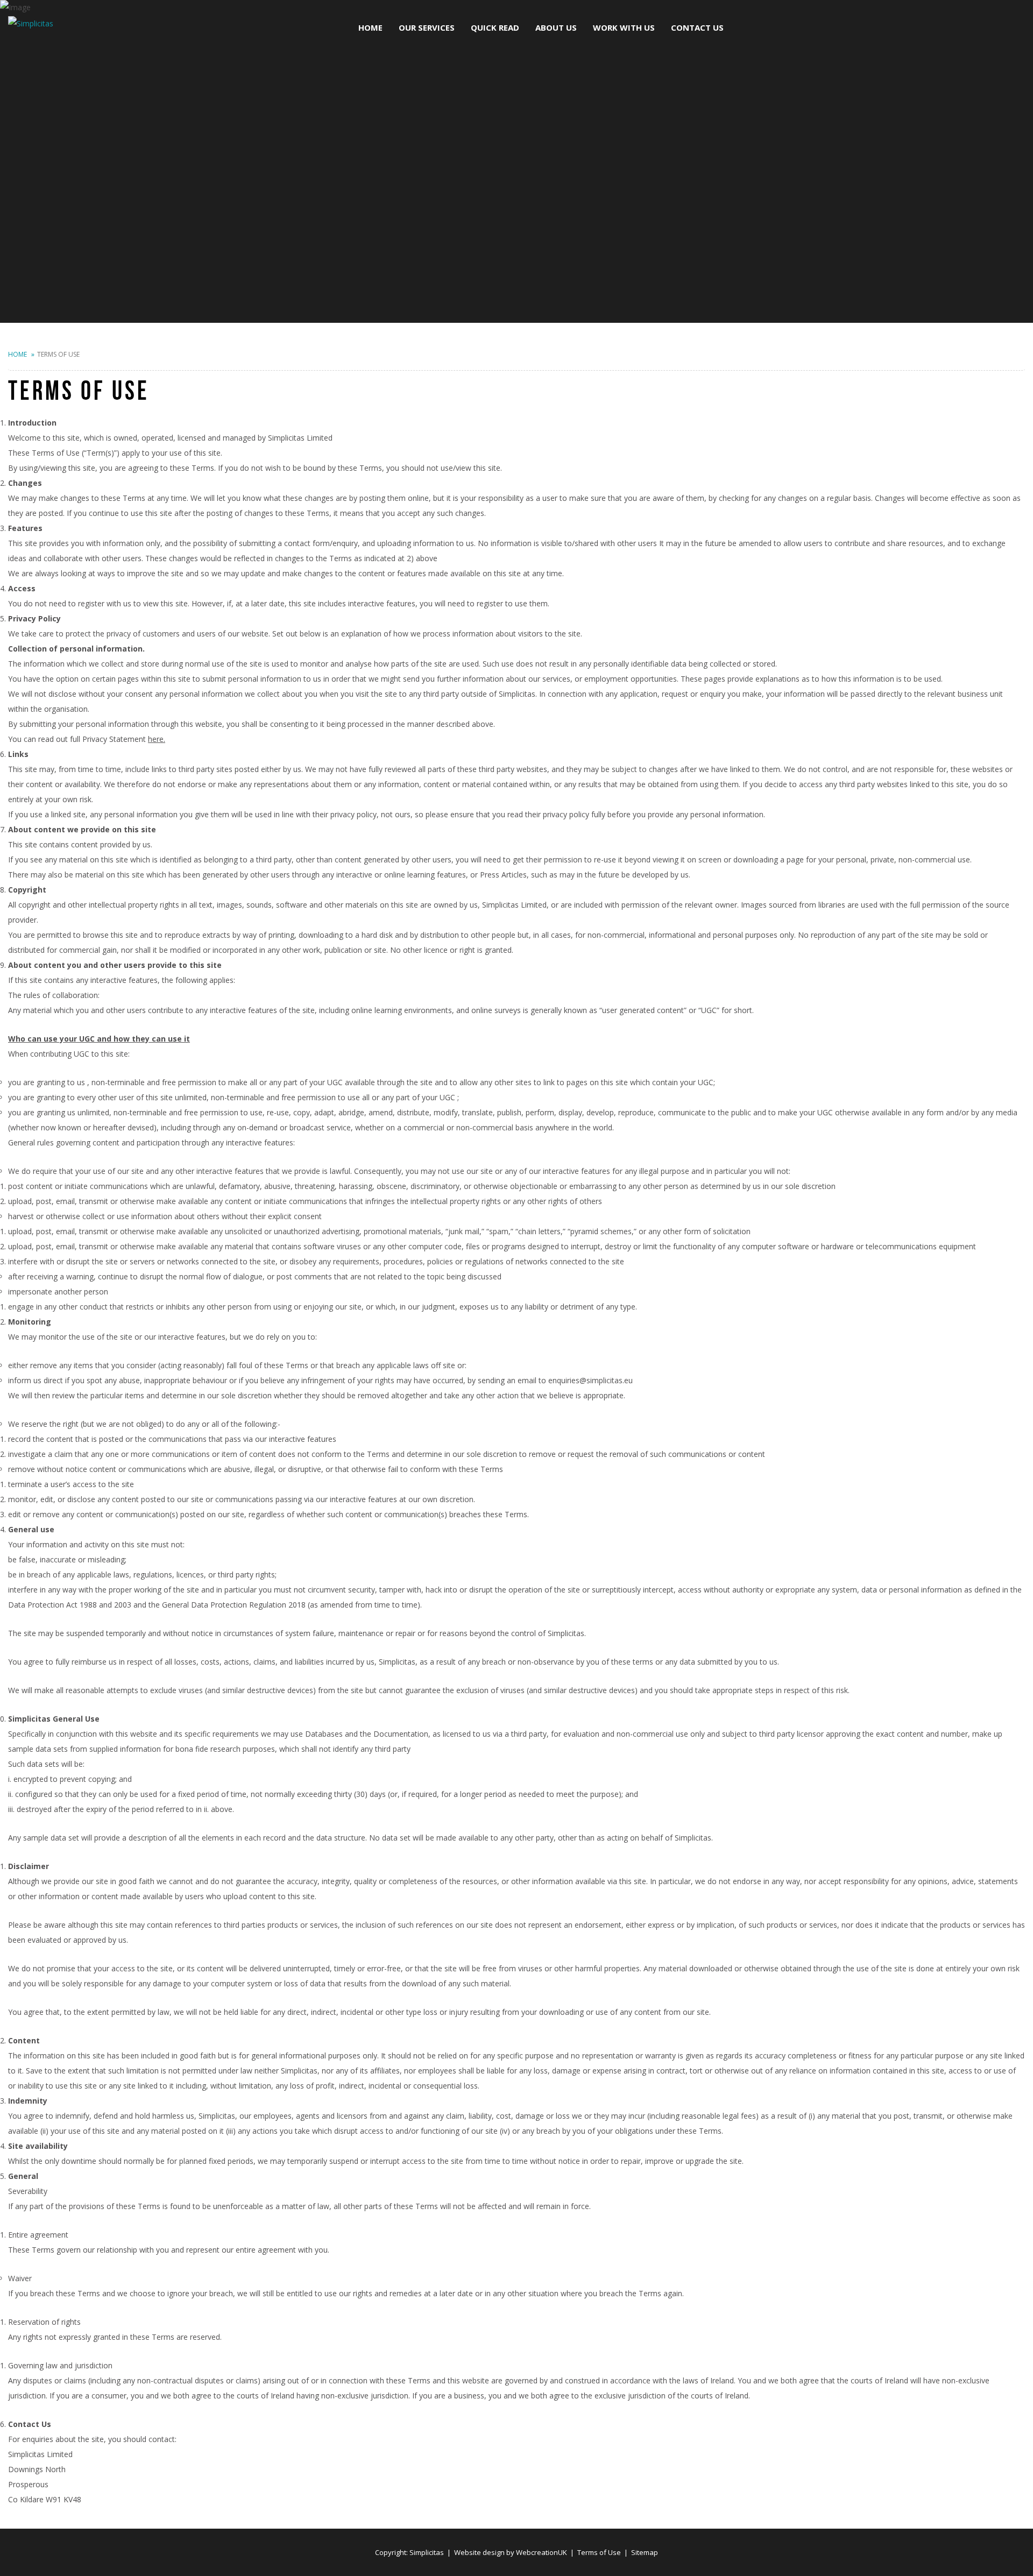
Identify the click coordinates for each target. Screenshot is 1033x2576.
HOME (370, 27)
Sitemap (645, 2552)
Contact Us (697, 27)
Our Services (427, 27)
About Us (556, 27)
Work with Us (624, 27)
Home (17, 354)
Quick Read (495, 27)
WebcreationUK (542, 2552)
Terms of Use (599, 2552)
